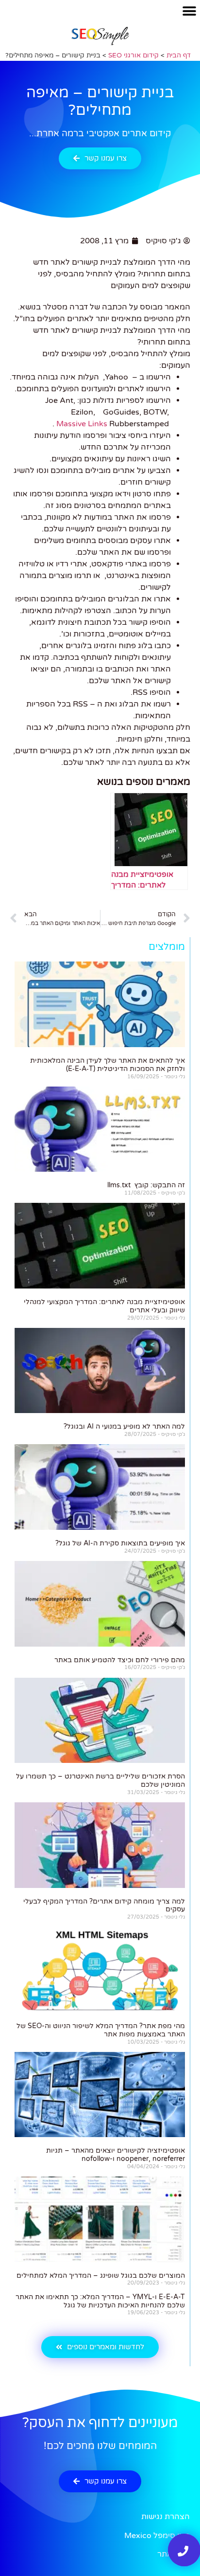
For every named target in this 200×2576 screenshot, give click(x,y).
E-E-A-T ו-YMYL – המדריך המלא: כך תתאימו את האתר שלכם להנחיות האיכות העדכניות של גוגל (100, 2301)
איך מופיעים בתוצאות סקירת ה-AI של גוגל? (120, 1543)
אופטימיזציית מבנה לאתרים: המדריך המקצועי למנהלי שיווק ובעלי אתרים (104, 1306)
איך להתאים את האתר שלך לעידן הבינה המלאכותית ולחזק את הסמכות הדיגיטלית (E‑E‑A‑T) (108, 1065)
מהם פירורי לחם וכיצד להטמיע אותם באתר (120, 1660)
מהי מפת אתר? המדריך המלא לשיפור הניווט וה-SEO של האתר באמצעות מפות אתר (101, 2030)
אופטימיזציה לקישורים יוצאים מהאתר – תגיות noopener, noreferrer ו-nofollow (116, 2155)
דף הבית (179, 55)
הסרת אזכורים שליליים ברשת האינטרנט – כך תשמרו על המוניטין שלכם (100, 1780)
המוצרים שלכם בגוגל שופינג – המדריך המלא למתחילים (101, 2276)
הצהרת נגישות (166, 2517)
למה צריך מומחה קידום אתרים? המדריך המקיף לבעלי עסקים (104, 1905)
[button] (189, 11)
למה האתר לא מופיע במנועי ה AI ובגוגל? (124, 1426)
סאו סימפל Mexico (157, 2536)
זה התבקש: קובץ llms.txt (146, 1185)
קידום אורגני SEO (133, 55)
